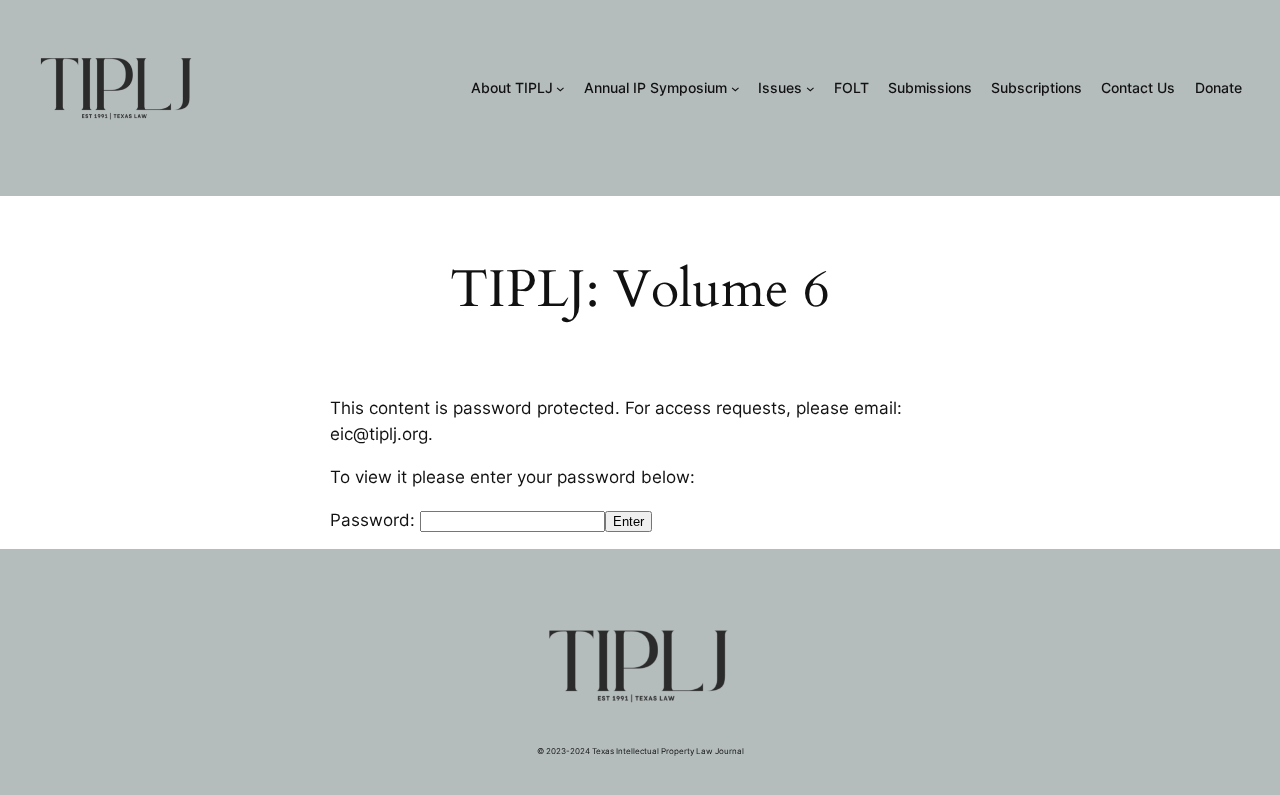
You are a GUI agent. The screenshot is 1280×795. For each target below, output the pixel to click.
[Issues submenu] (810, 88)
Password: (375, 520)
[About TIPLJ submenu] (560, 88)
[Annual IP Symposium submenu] (735, 88)
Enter (628, 521)
